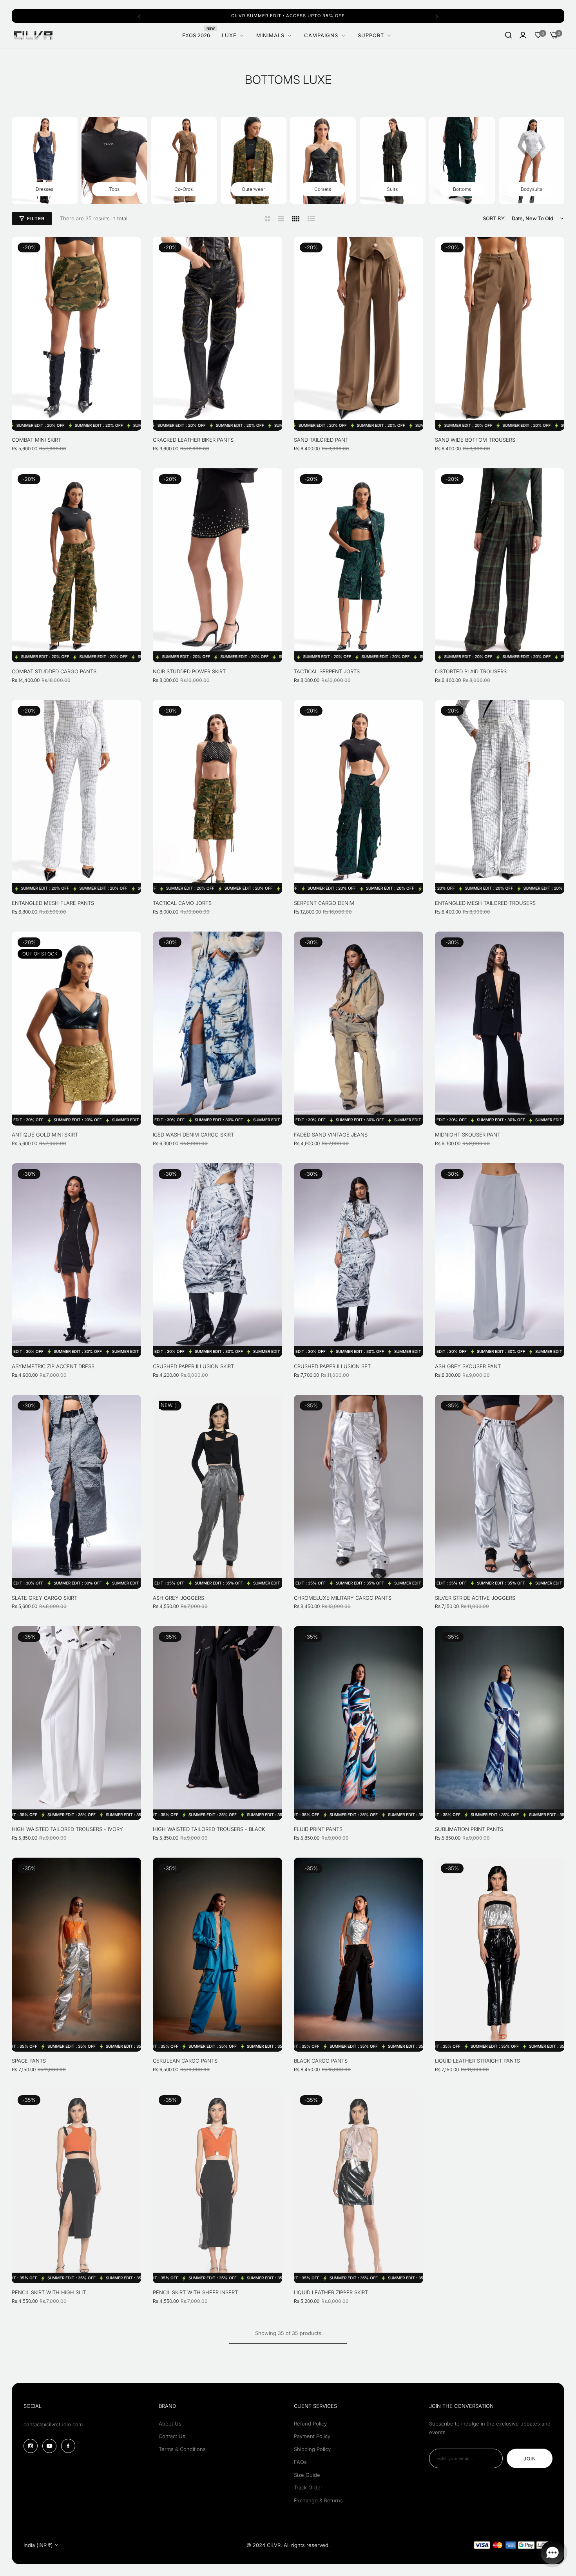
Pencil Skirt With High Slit (49, 2292)
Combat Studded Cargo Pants (54, 671)
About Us (170, 2424)
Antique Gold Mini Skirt (45, 1135)
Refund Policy (310, 2424)
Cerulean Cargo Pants (185, 2061)
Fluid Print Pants (318, 1829)
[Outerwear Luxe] (254, 160)
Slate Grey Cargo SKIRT (44, 1598)
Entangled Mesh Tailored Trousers (485, 903)
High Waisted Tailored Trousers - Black (209, 1829)
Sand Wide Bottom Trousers (475, 440)
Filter (36, 218)
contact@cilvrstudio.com (53, 2424)
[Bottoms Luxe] (462, 160)
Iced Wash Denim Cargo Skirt (193, 1135)
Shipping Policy (312, 2449)
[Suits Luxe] (393, 160)
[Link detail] (31, 2446)
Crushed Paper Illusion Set (332, 1366)
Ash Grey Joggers (178, 1598)
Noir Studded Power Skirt (189, 671)
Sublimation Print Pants (469, 1829)
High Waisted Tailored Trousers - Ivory (67, 1829)
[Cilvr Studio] (33, 35)
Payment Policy (312, 2436)
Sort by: (494, 218)
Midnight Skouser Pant (468, 1135)
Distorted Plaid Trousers (471, 671)
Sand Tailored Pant (321, 440)
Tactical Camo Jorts (182, 903)
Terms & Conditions (182, 2449)
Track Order (308, 2487)
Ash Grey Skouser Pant (468, 1366)
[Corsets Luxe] (323, 160)
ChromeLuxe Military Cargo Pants (343, 1598)
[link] (375, 35)
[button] (139, 16)
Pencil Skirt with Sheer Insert (195, 2292)
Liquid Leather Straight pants (477, 2061)
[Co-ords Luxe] (184, 160)
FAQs (300, 2462)
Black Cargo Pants (321, 2061)
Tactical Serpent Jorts (327, 671)
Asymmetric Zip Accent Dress (53, 1366)
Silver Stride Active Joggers (475, 1598)
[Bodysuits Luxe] (532, 160)
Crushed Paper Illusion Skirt (193, 1366)
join (530, 2459)
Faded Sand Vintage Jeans (331, 1135)
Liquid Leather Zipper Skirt (331, 2292)
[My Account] (523, 35)
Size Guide (307, 2475)
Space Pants (29, 2061)
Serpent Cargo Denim (324, 903)
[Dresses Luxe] (45, 160)
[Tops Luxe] (114, 160)
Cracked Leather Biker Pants (193, 440)
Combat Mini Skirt (36, 440)
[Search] (508, 35)
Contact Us (172, 2436)
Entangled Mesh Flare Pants (53, 903)
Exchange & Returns (318, 2500)
